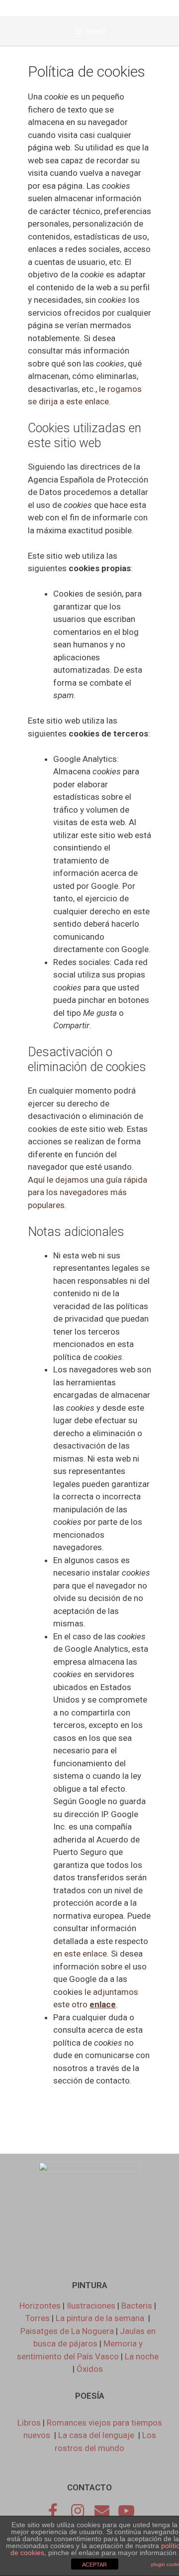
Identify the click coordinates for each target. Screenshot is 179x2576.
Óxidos (90, 2369)
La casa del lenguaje (96, 2435)
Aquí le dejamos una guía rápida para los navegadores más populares (88, 1192)
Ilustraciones (91, 2306)
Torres (38, 2318)
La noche (142, 2356)
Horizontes (40, 2306)
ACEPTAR (94, 2565)
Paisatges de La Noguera (67, 2331)
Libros (29, 2423)
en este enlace (80, 1954)
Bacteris (137, 2306)
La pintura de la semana (101, 2318)
